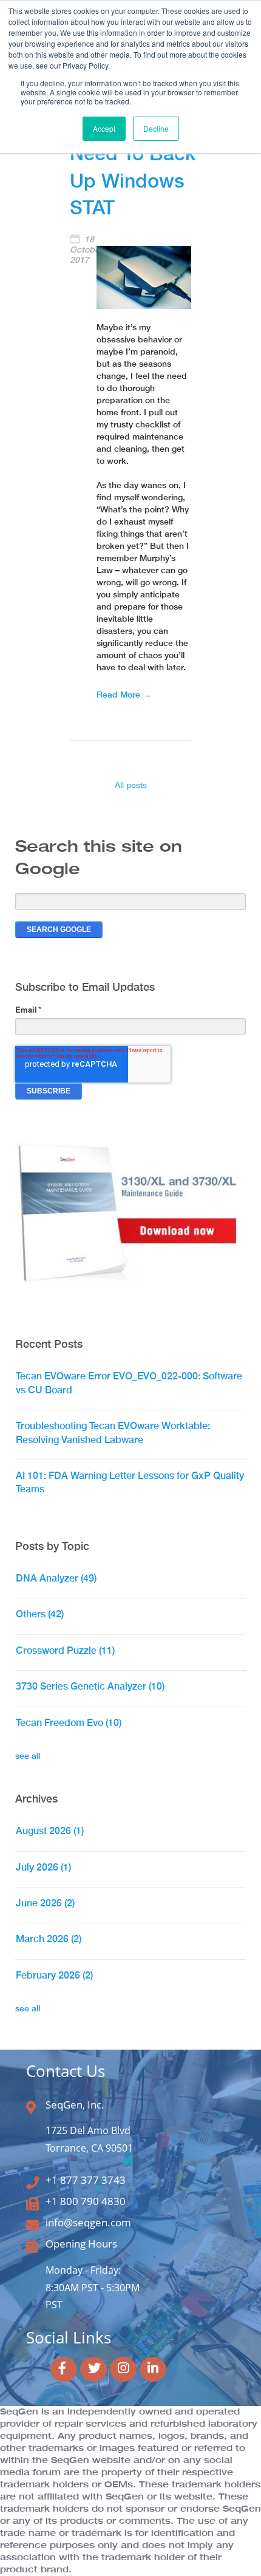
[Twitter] (93, 2369)
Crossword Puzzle (65, 1650)
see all (28, 1756)
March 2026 (49, 1939)
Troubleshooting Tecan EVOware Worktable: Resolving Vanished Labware (113, 1432)
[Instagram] (123, 2369)
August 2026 (50, 1831)
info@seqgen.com (88, 2222)
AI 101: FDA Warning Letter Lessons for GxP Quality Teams (130, 1482)
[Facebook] (64, 2369)
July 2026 (43, 1867)
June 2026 (45, 1903)
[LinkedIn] (153, 2369)
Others (40, 1614)
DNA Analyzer (56, 1578)
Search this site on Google (99, 858)
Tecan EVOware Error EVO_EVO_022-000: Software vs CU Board (129, 1383)
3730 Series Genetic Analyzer (90, 1686)
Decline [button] (156, 128)
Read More (118, 695)
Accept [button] (104, 128)
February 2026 (54, 1975)
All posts (131, 785)
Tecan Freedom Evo (69, 1723)
